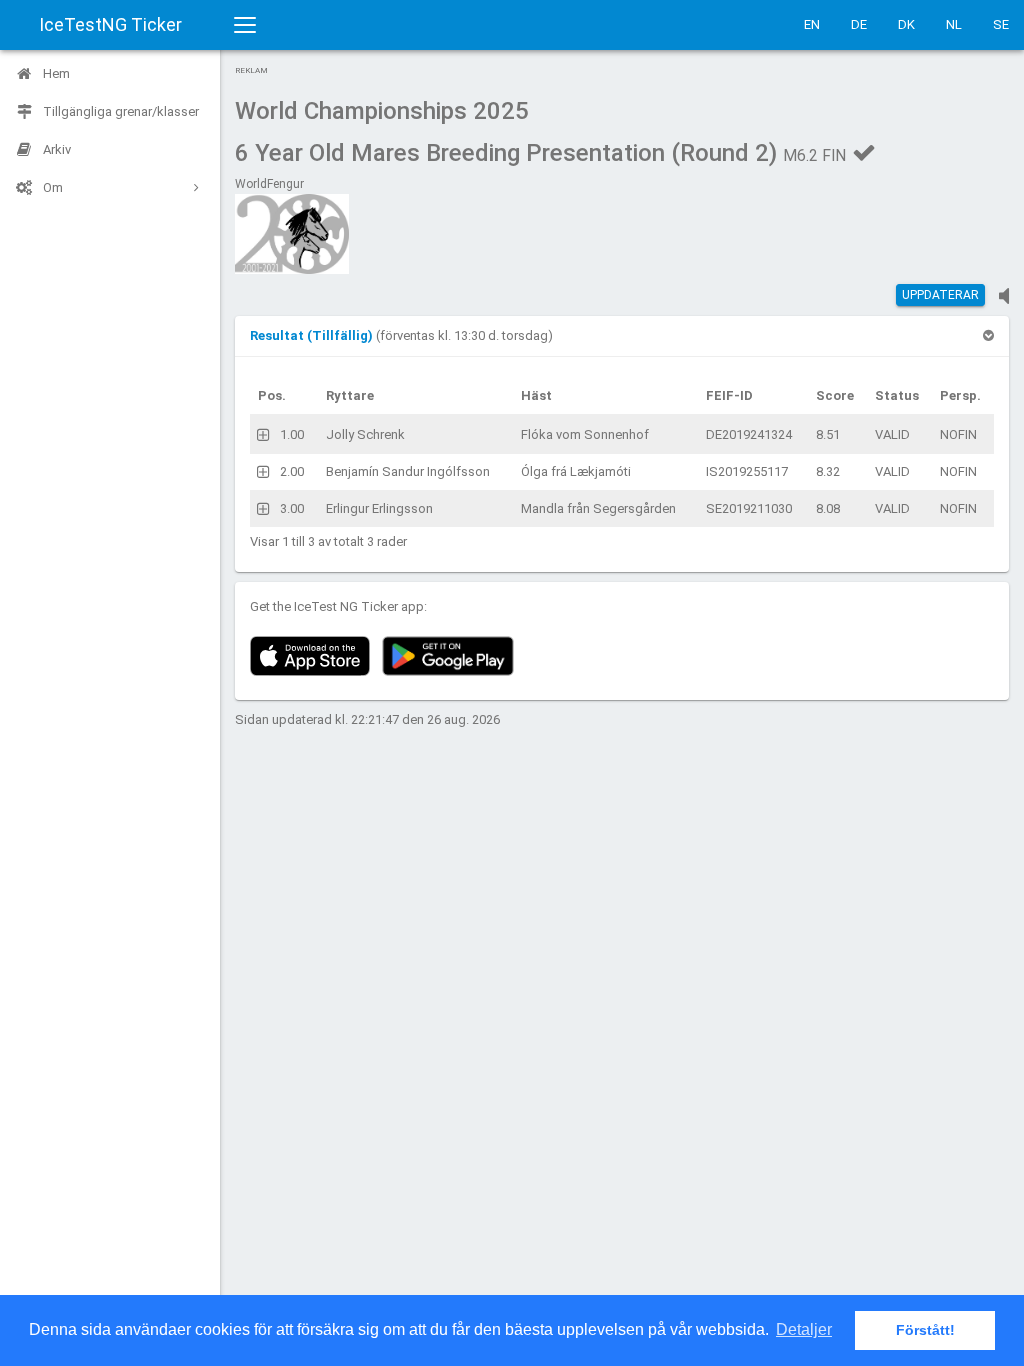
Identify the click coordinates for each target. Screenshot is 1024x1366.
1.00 (292, 434)
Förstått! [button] (925, 1330)
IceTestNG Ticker (110, 24)
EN (812, 24)
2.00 (292, 471)
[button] (313, 335)
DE (859, 24)
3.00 (292, 508)
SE (1001, 24)
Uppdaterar (940, 295)
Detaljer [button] (804, 1329)
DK (906, 24)
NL (954, 24)
